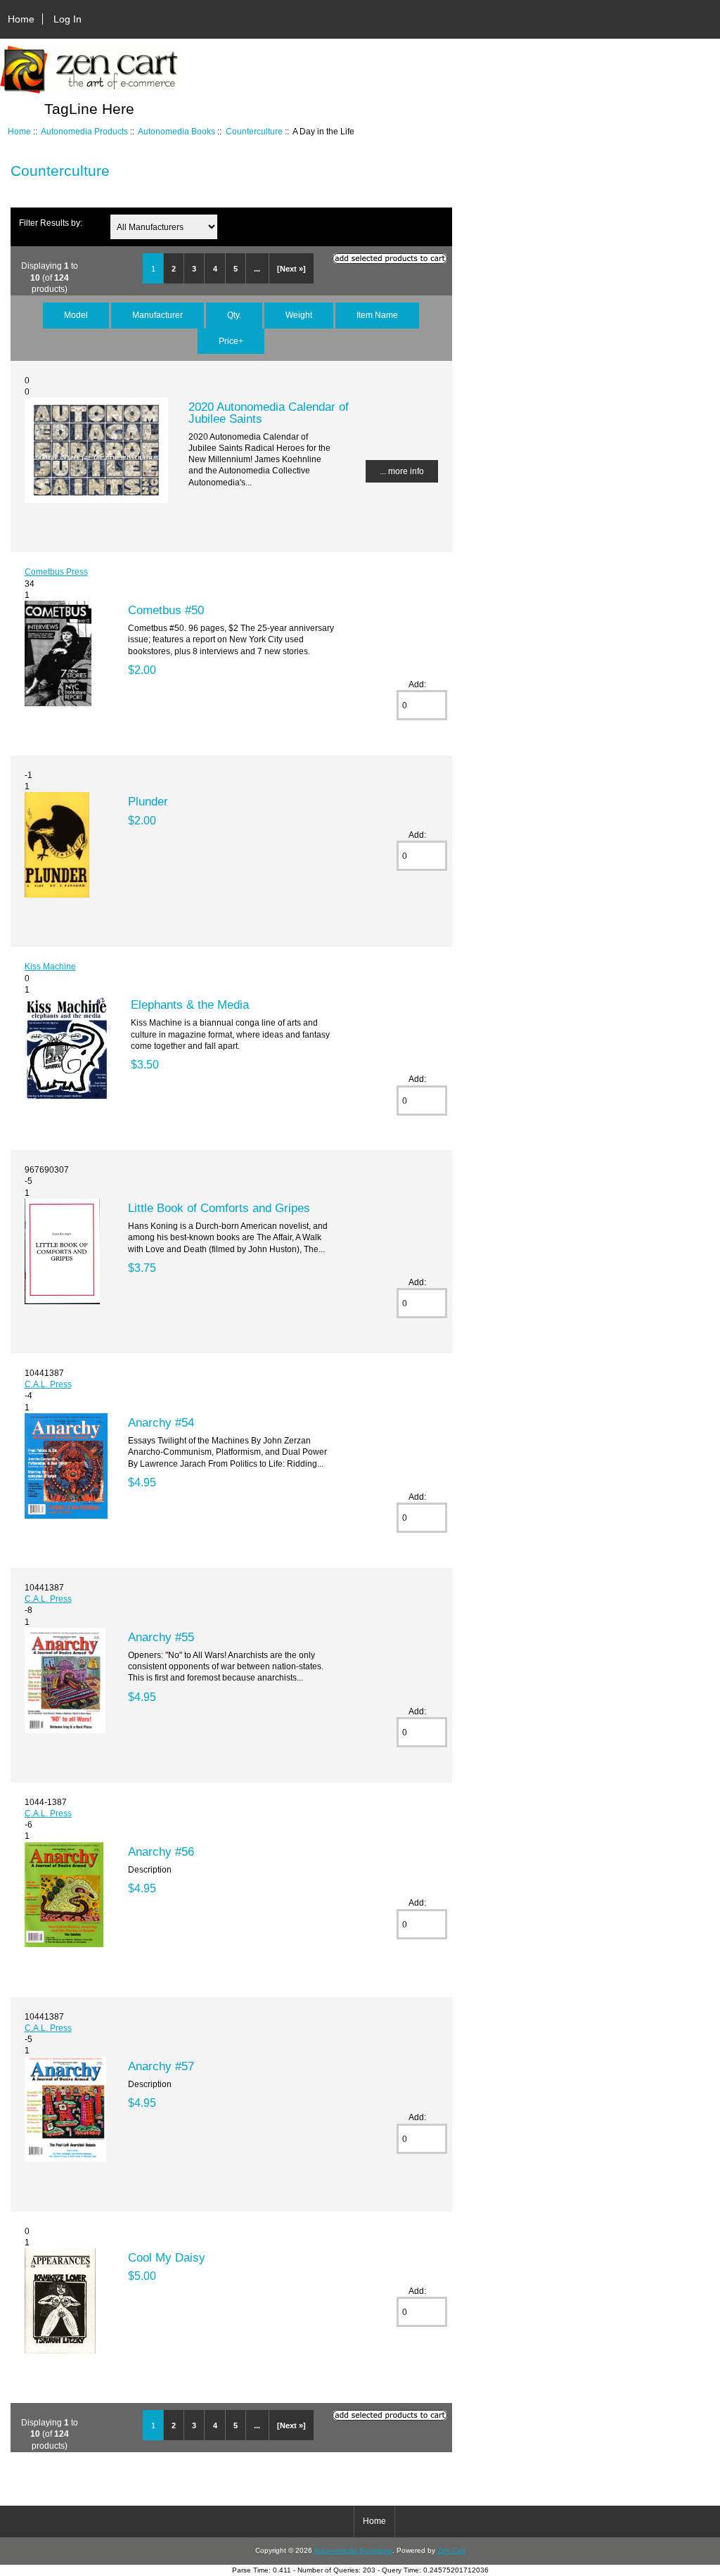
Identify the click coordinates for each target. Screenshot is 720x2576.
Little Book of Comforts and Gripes (219, 1208)
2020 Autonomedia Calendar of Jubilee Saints (269, 412)
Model (76, 315)
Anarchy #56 (161, 1851)
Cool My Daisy (167, 2257)
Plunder (148, 801)
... (257, 269)
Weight (299, 315)
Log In (67, 19)
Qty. (234, 315)
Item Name (377, 315)
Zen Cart (451, 2550)
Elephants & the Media (190, 1005)
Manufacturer (157, 315)
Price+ (231, 341)
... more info (402, 471)
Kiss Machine (50, 966)
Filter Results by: (51, 223)
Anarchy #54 (161, 1422)
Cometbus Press (56, 572)
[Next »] (291, 269)
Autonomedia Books (176, 131)
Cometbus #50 (166, 610)
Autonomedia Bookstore (353, 2550)
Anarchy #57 (161, 2066)
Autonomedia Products (84, 131)
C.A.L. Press (48, 1384)
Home (21, 19)
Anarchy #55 (161, 1637)
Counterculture (254, 131)
